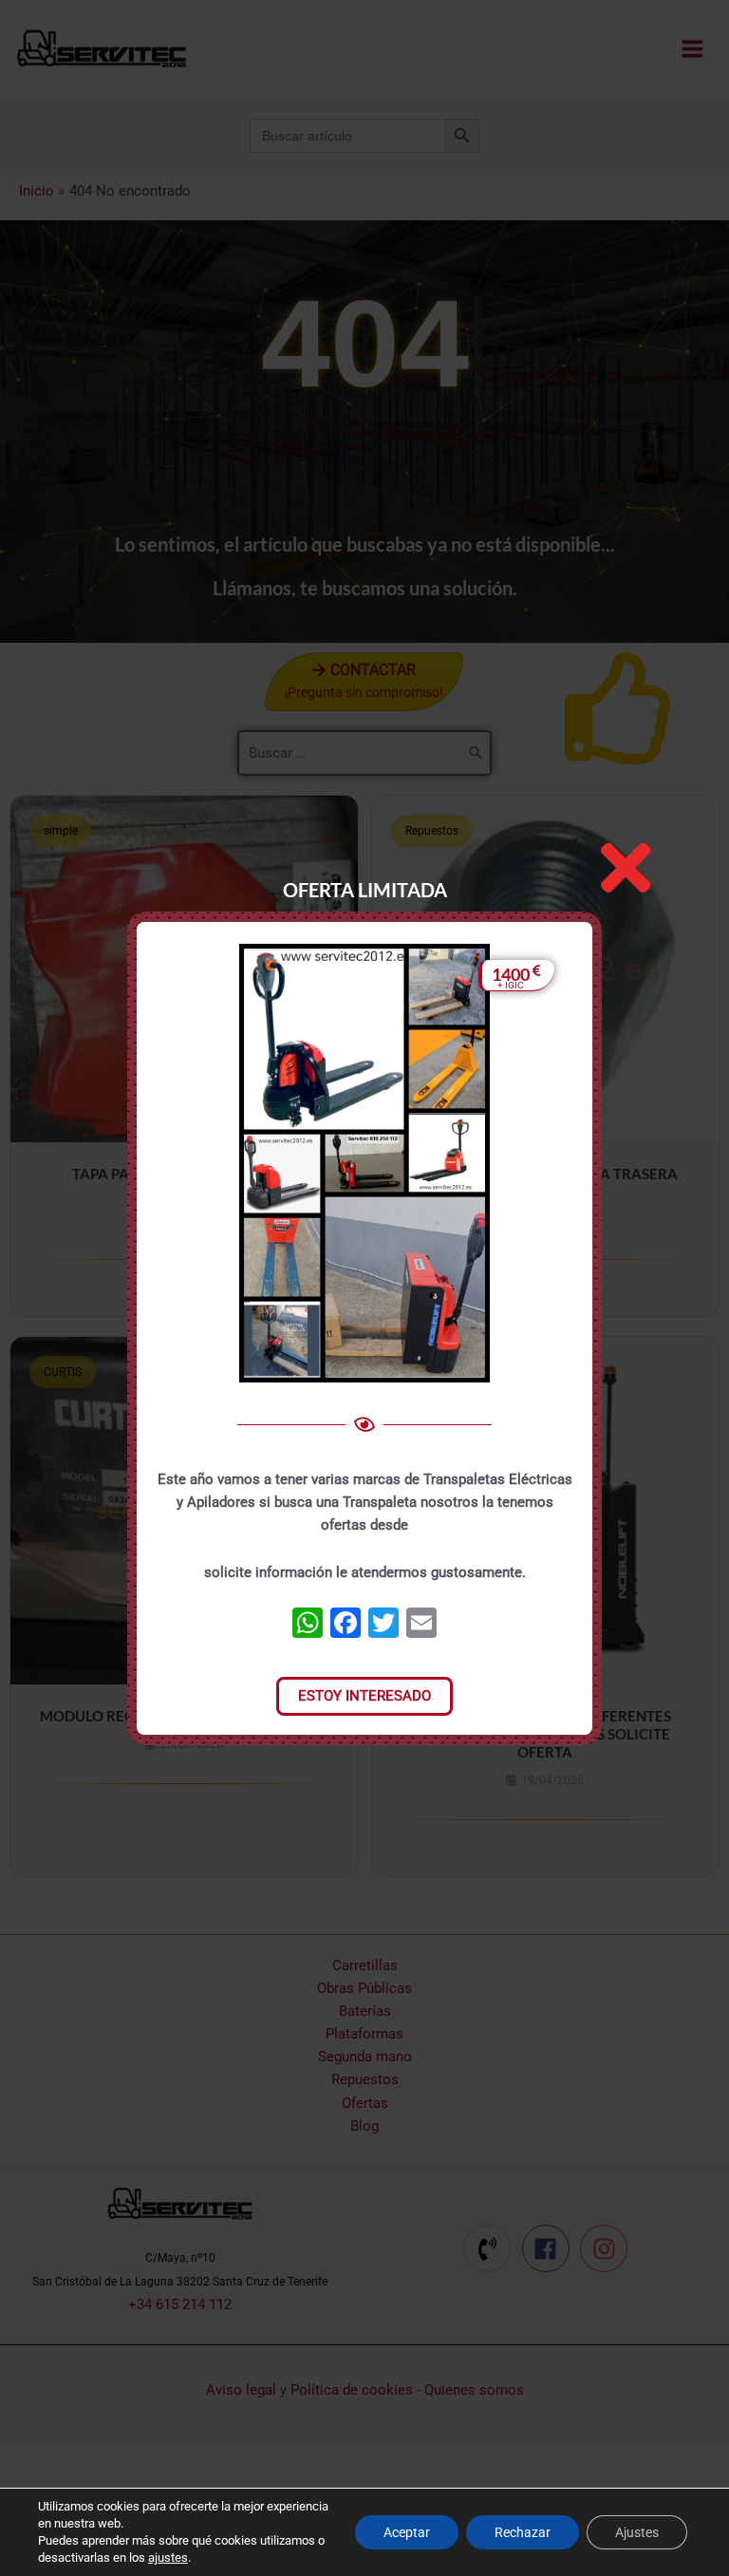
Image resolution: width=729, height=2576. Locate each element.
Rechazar (523, 2532)
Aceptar (407, 2532)
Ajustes (637, 2532)
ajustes (168, 2557)
